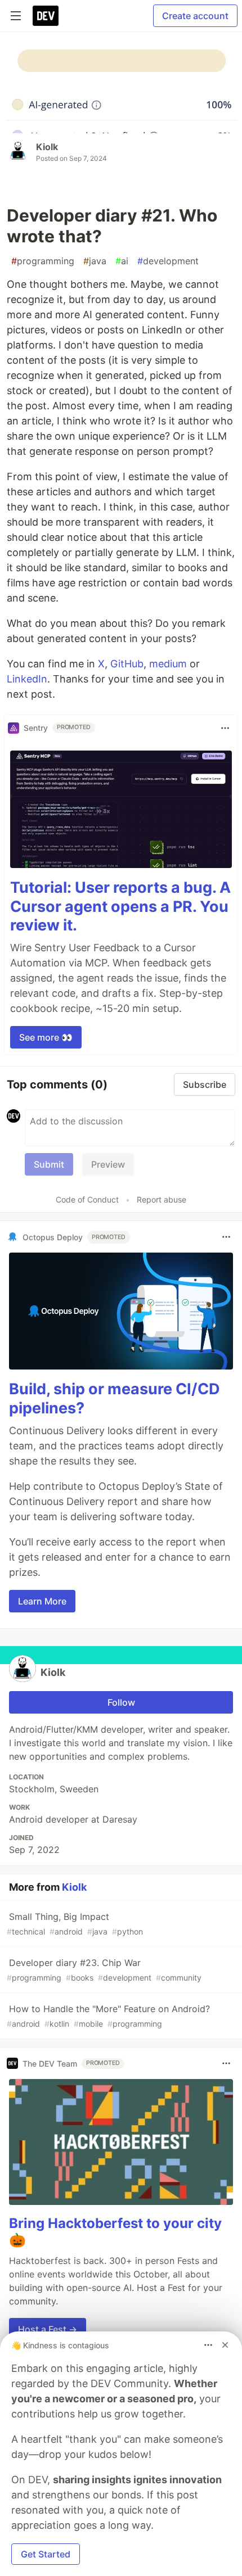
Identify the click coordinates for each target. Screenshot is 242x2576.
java (95, 261)
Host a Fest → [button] (48, 2329)
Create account (195, 16)
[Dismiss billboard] (225, 2345)
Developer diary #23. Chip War (104, 1970)
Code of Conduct (87, 1199)
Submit (49, 1164)
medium (168, 664)
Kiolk (47, 147)
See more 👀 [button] (46, 1037)
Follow (121, 1702)
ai (122, 261)
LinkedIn (27, 679)
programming (43, 261)
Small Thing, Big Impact (75, 1924)
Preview (108, 1164)
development (168, 261)
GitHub (127, 664)
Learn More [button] (42, 1601)
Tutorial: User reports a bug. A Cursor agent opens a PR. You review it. (120, 907)
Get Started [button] (46, 2554)
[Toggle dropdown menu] (225, 728)
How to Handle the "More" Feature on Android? (108, 2016)
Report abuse (162, 1199)
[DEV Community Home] (46, 16)
